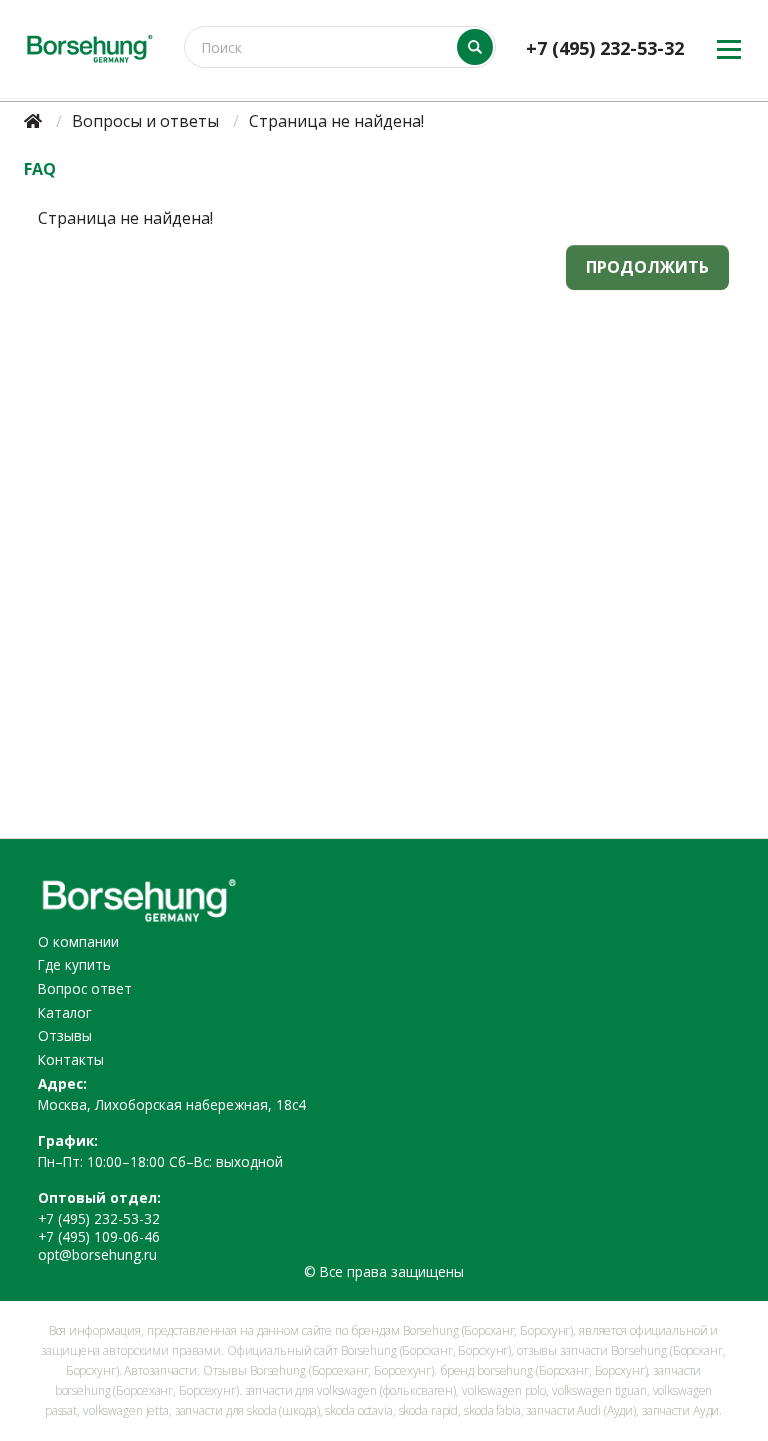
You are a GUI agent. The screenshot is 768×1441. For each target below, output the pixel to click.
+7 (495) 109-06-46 (99, 1236)
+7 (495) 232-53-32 (605, 48)
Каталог (65, 1012)
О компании (78, 941)
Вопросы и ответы (145, 121)
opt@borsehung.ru (97, 1254)
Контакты (71, 1059)
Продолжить (647, 267)
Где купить (74, 964)
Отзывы (65, 1035)
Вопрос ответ (85, 988)
